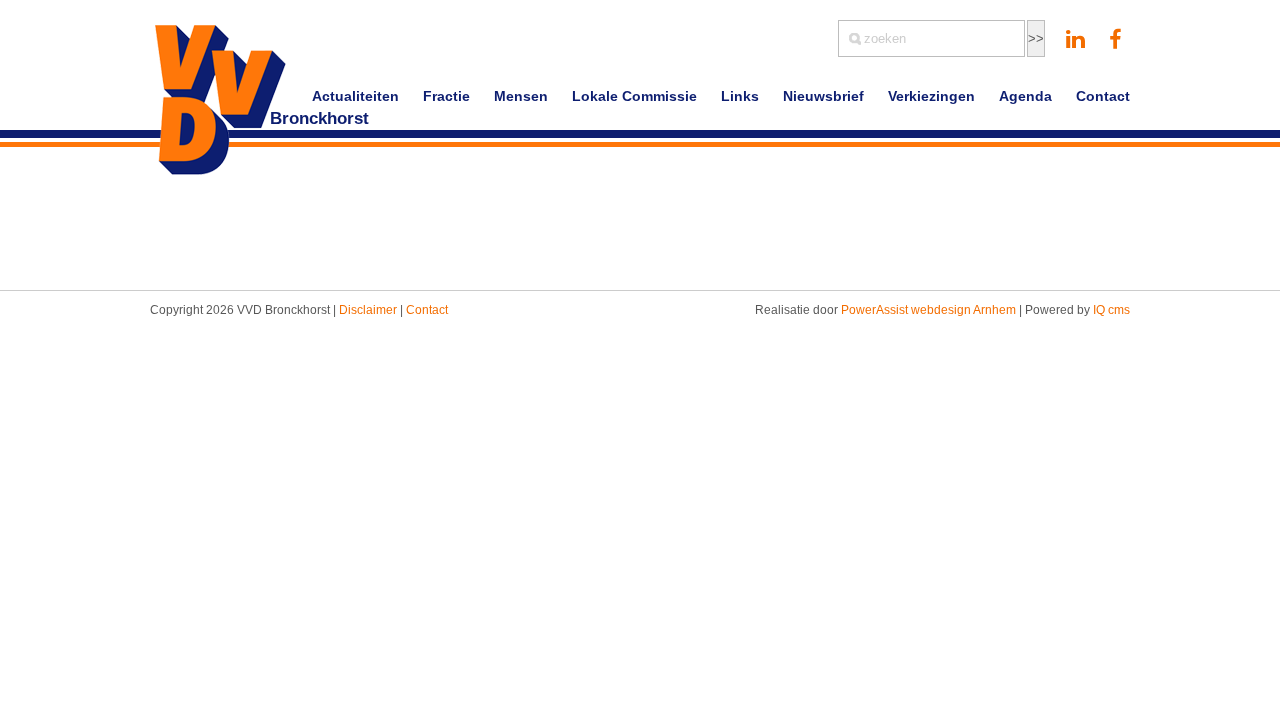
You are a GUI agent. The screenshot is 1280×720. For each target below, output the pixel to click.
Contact (1103, 96)
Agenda (1025, 96)
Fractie (446, 96)
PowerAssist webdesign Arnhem (928, 310)
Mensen (521, 96)
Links (740, 96)
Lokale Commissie (634, 96)
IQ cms (1111, 310)
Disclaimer (368, 310)
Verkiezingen (931, 96)
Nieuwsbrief (823, 96)
